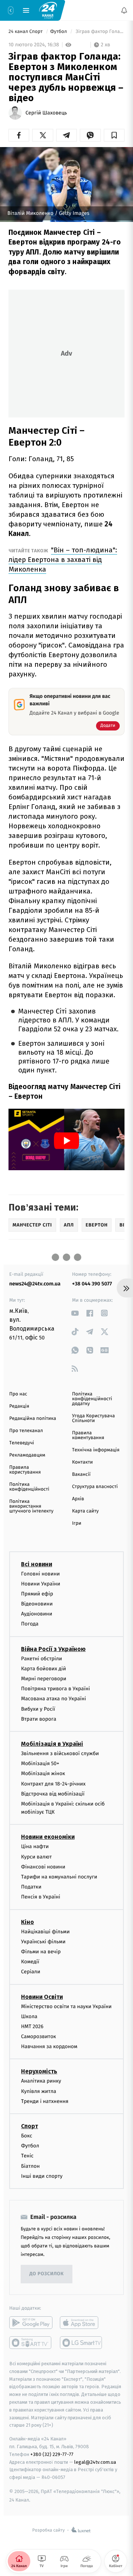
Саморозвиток (39, 2036)
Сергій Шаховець (46, 113)
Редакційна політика (33, 1419)
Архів (78, 1499)
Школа (29, 2016)
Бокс (27, 2136)
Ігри (77, 1523)
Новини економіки (48, 1837)
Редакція (19, 1406)
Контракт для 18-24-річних (53, 1784)
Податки (31, 1887)
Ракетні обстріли (42, 1659)
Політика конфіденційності (29, 1487)
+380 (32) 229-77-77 (52, 2454)
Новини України (41, 1584)
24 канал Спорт (26, 32)
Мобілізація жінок (43, 1774)
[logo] (48, 10)
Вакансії (81, 1475)
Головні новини (40, 1574)
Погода (30, 1624)
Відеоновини (37, 1604)
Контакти (82, 1462)
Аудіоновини (37, 1614)
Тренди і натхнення (45, 2101)
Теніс (27, 2156)
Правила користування (25, 1470)
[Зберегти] (114, 135)
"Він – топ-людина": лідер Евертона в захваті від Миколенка (63, 560)
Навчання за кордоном (49, 2047)
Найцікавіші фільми (45, 1932)
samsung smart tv (81, 2343)
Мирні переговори (44, 1679)
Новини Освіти (42, 1997)
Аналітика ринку (41, 2081)
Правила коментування (88, 1435)
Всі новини (37, 1564)
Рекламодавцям (27, 1455)
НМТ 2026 (32, 2026)
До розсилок (47, 2274)
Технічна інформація (96, 1450)
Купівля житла (39, 2091)
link (75, 1313)
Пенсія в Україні (41, 1897)
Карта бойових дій (44, 1669)
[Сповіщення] (124, 10)
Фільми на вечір (41, 1952)
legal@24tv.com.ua (95, 2462)
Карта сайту (85, 1511)
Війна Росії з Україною (53, 1649)
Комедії (30, 1962)
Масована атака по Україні (54, 1699)
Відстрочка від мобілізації (53, 1794)
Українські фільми (43, 1942)
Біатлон (30, 2166)
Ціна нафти (35, 1847)
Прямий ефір (37, 1594)
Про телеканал (26, 1431)
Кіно (28, 1922)
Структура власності (95, 1487)
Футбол (59, 32)
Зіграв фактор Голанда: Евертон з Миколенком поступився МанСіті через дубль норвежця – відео (99, 32)
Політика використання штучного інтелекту (31, 1506)
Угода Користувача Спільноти (93, 1418)
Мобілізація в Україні (52, 1744)
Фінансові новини (43, 1867)
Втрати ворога (39, 1719)
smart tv (31, 2343)
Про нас (18, 1394)
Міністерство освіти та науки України (66, 2006)
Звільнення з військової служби (60, 1753)
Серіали (31, 1972)
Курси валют (36, 1857)
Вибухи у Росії (38, 1709)
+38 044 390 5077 (92, 1284)
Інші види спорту (42, 2176)
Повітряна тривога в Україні (55, 1689)
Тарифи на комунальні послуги (59, 1877)
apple (81, 2323)
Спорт (30, 2126)
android (31, 2323)
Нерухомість (39, 2072)
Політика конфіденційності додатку (92, 1399)
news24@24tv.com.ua (35, 1284)
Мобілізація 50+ (40, 1763)
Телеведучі (22, 1443)
